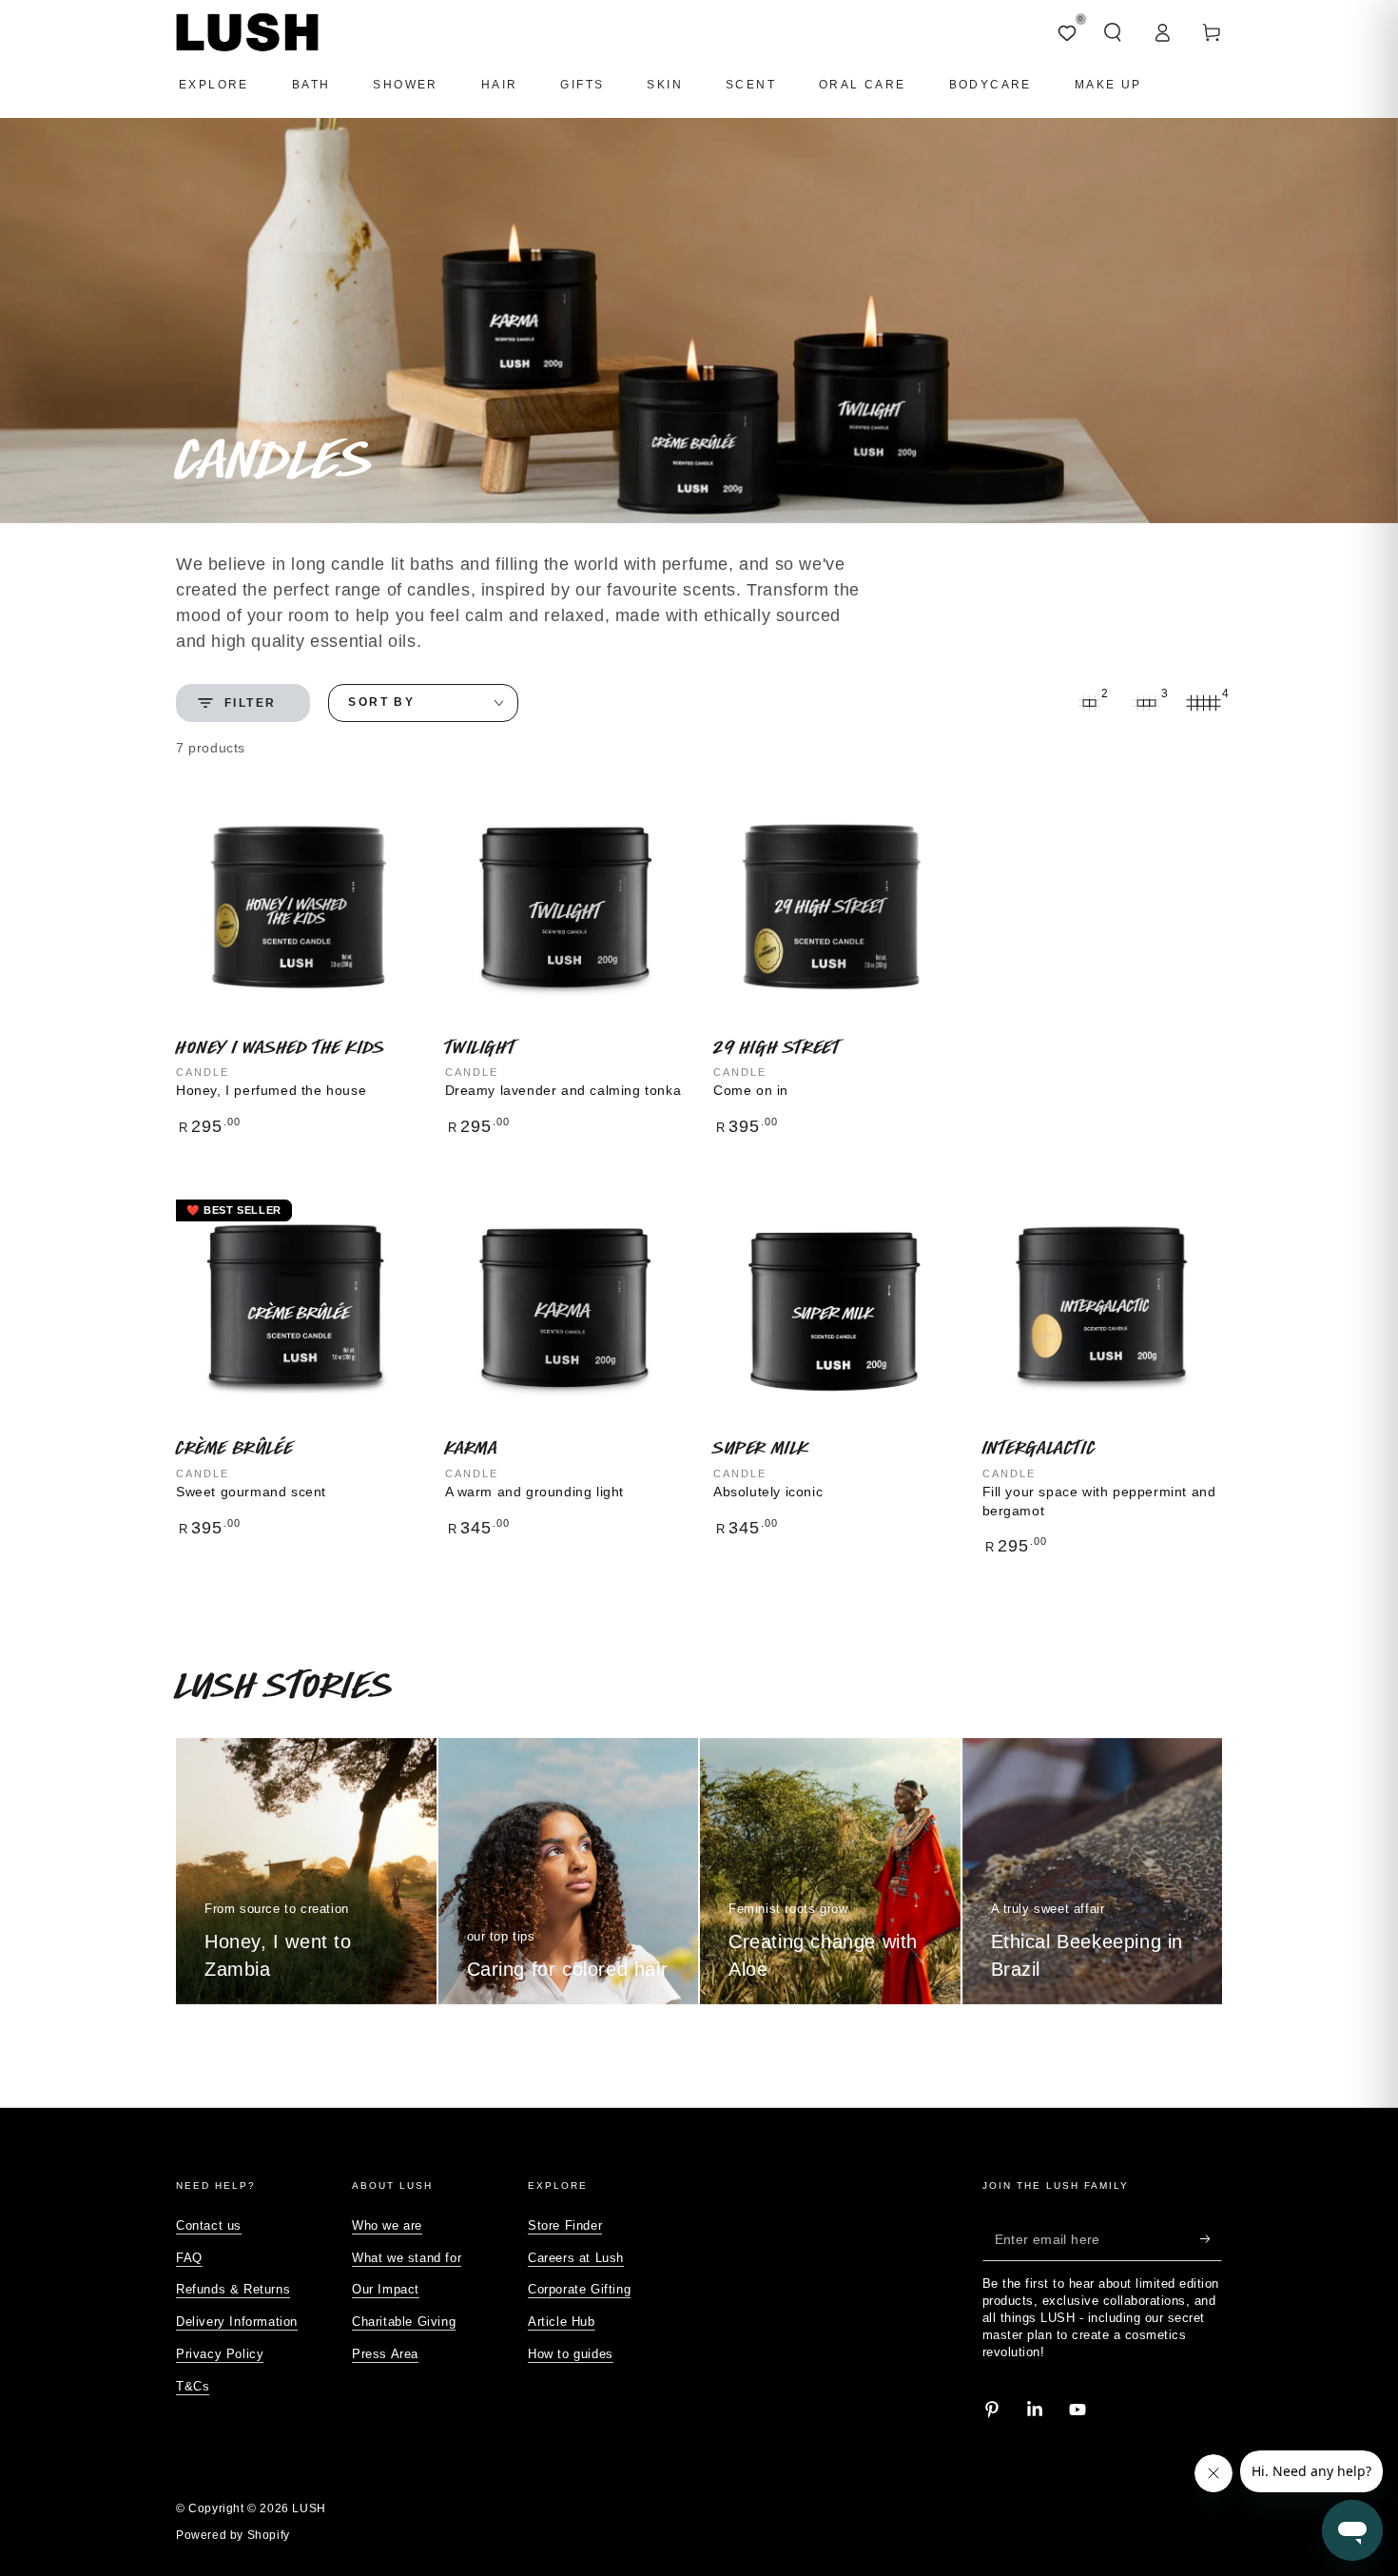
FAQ (189, 2258)
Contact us (209, 2225)
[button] (1113, 32)
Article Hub (562, 2322)
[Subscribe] (1211, 2239)
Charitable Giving (404, 2322)
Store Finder (565, 2225)
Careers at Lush (576, 2258)
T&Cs (193, 2386)
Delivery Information (237, 2322)
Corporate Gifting (579, 2289)
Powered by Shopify (233, 2535)
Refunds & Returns (233, 2289)
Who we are (387, 2225)
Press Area (385, 2354)
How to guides (571, 2354)
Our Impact (386, 2289)
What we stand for (407, 2258)
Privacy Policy (220, 2354)
